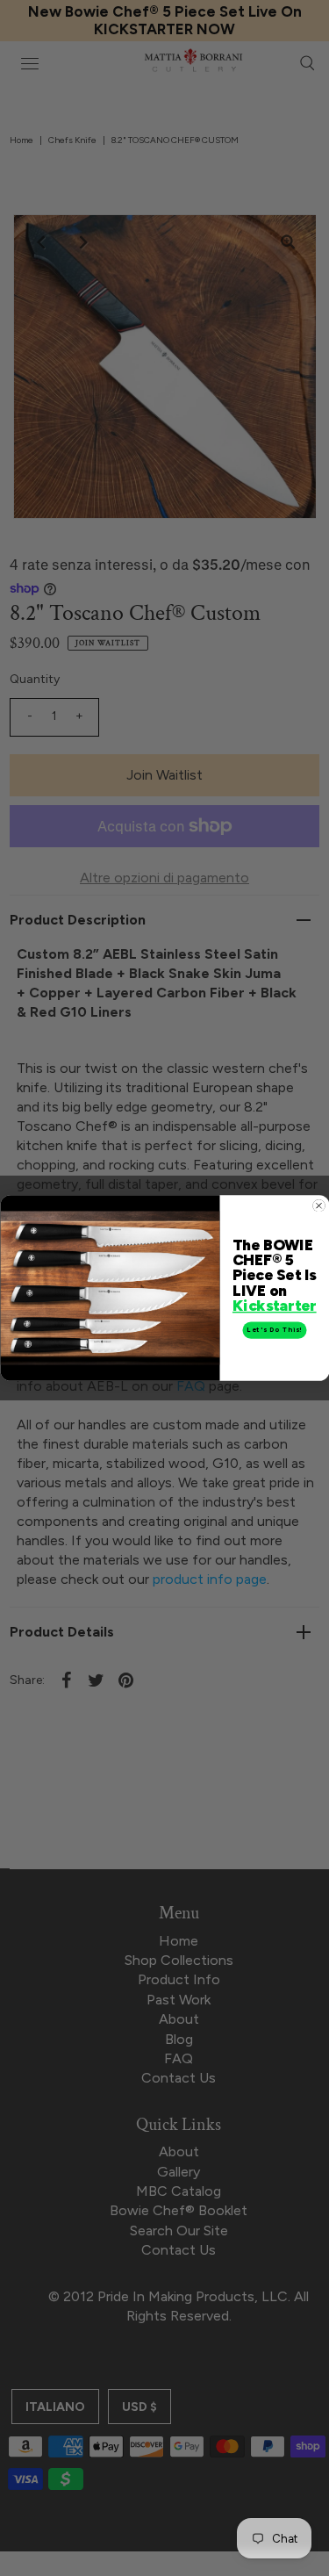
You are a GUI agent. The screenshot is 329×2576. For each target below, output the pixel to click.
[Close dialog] (318, 1205)
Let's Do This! (274, 1330)
